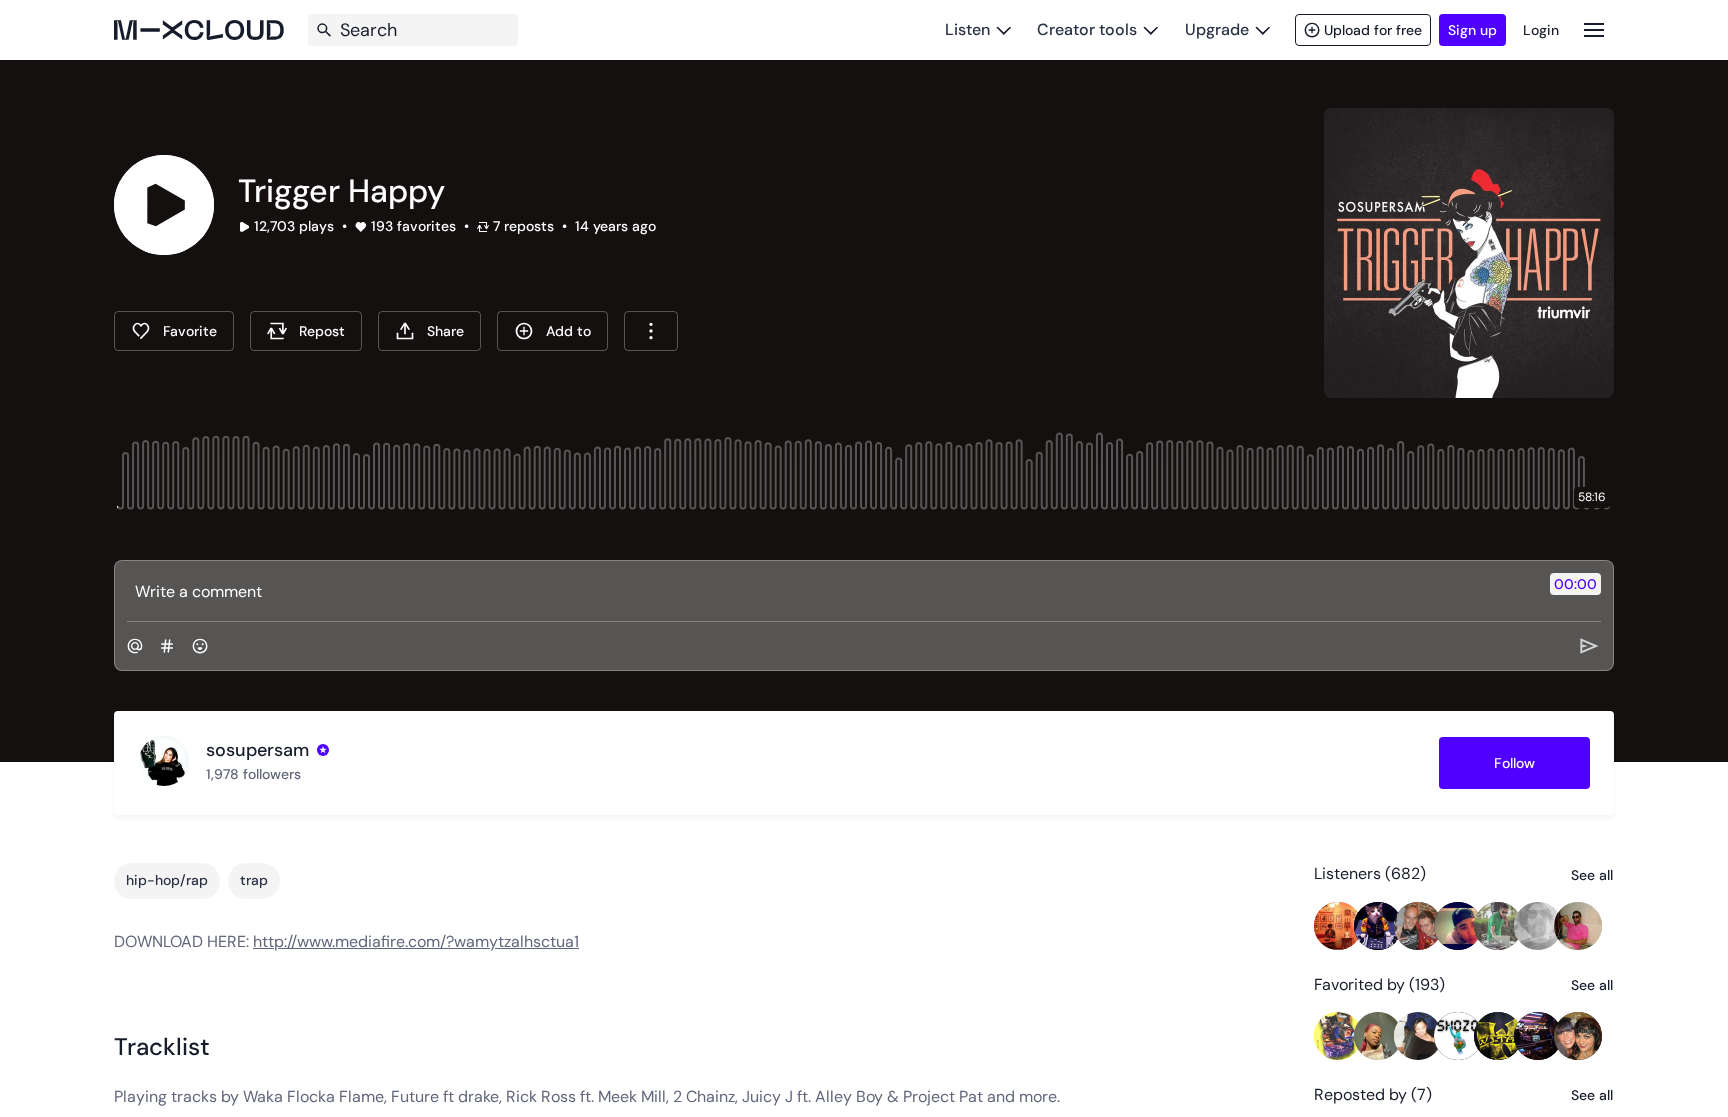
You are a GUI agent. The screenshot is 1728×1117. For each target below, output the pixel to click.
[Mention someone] (135, 646)
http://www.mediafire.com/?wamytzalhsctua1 (416, 941)
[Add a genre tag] (167, 646)
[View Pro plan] (323, 750)
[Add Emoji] (200, 646)
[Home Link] (199, 30)
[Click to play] (164, 205)
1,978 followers (253, 774)
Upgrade (1217, 29)
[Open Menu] (1594, 29)
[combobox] (651, 331)
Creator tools (1087, 29)
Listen (967, 29)
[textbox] (830, 591)
